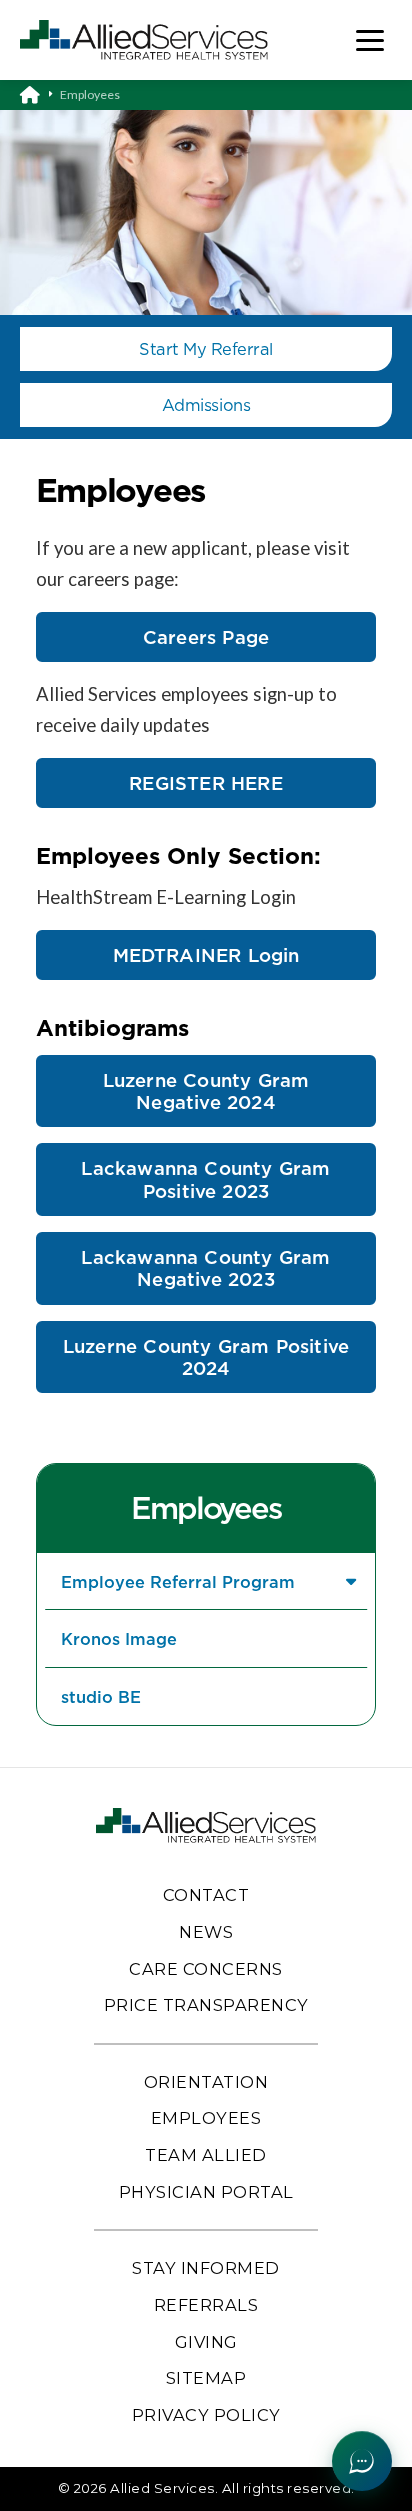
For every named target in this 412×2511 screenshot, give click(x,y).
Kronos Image (119, 1638)
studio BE (101, 1696)
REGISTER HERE (205, 783)
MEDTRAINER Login (206, 955)
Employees (206, 1507)
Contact (206, 1895)
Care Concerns (206, 1969)
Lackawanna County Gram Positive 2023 (205, 1179)
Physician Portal (206, 2192)
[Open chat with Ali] (362, 2461)
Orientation (206, 2082)
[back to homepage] (40, 95)
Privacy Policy (206, 2415)
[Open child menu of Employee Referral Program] (350, 1581)
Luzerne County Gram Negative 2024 (206, 1091)
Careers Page (206, 637)
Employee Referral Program (178, 1581)
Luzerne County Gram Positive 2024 (206, 1357)
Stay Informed (206, 2268)
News (206, 1932)
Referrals (206, 2305)
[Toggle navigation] (370, 40)
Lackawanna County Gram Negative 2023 (205, 1268)
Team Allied (206, 2155)
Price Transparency (206, 2005)
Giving (206, 2342)
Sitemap (206, 2378)
